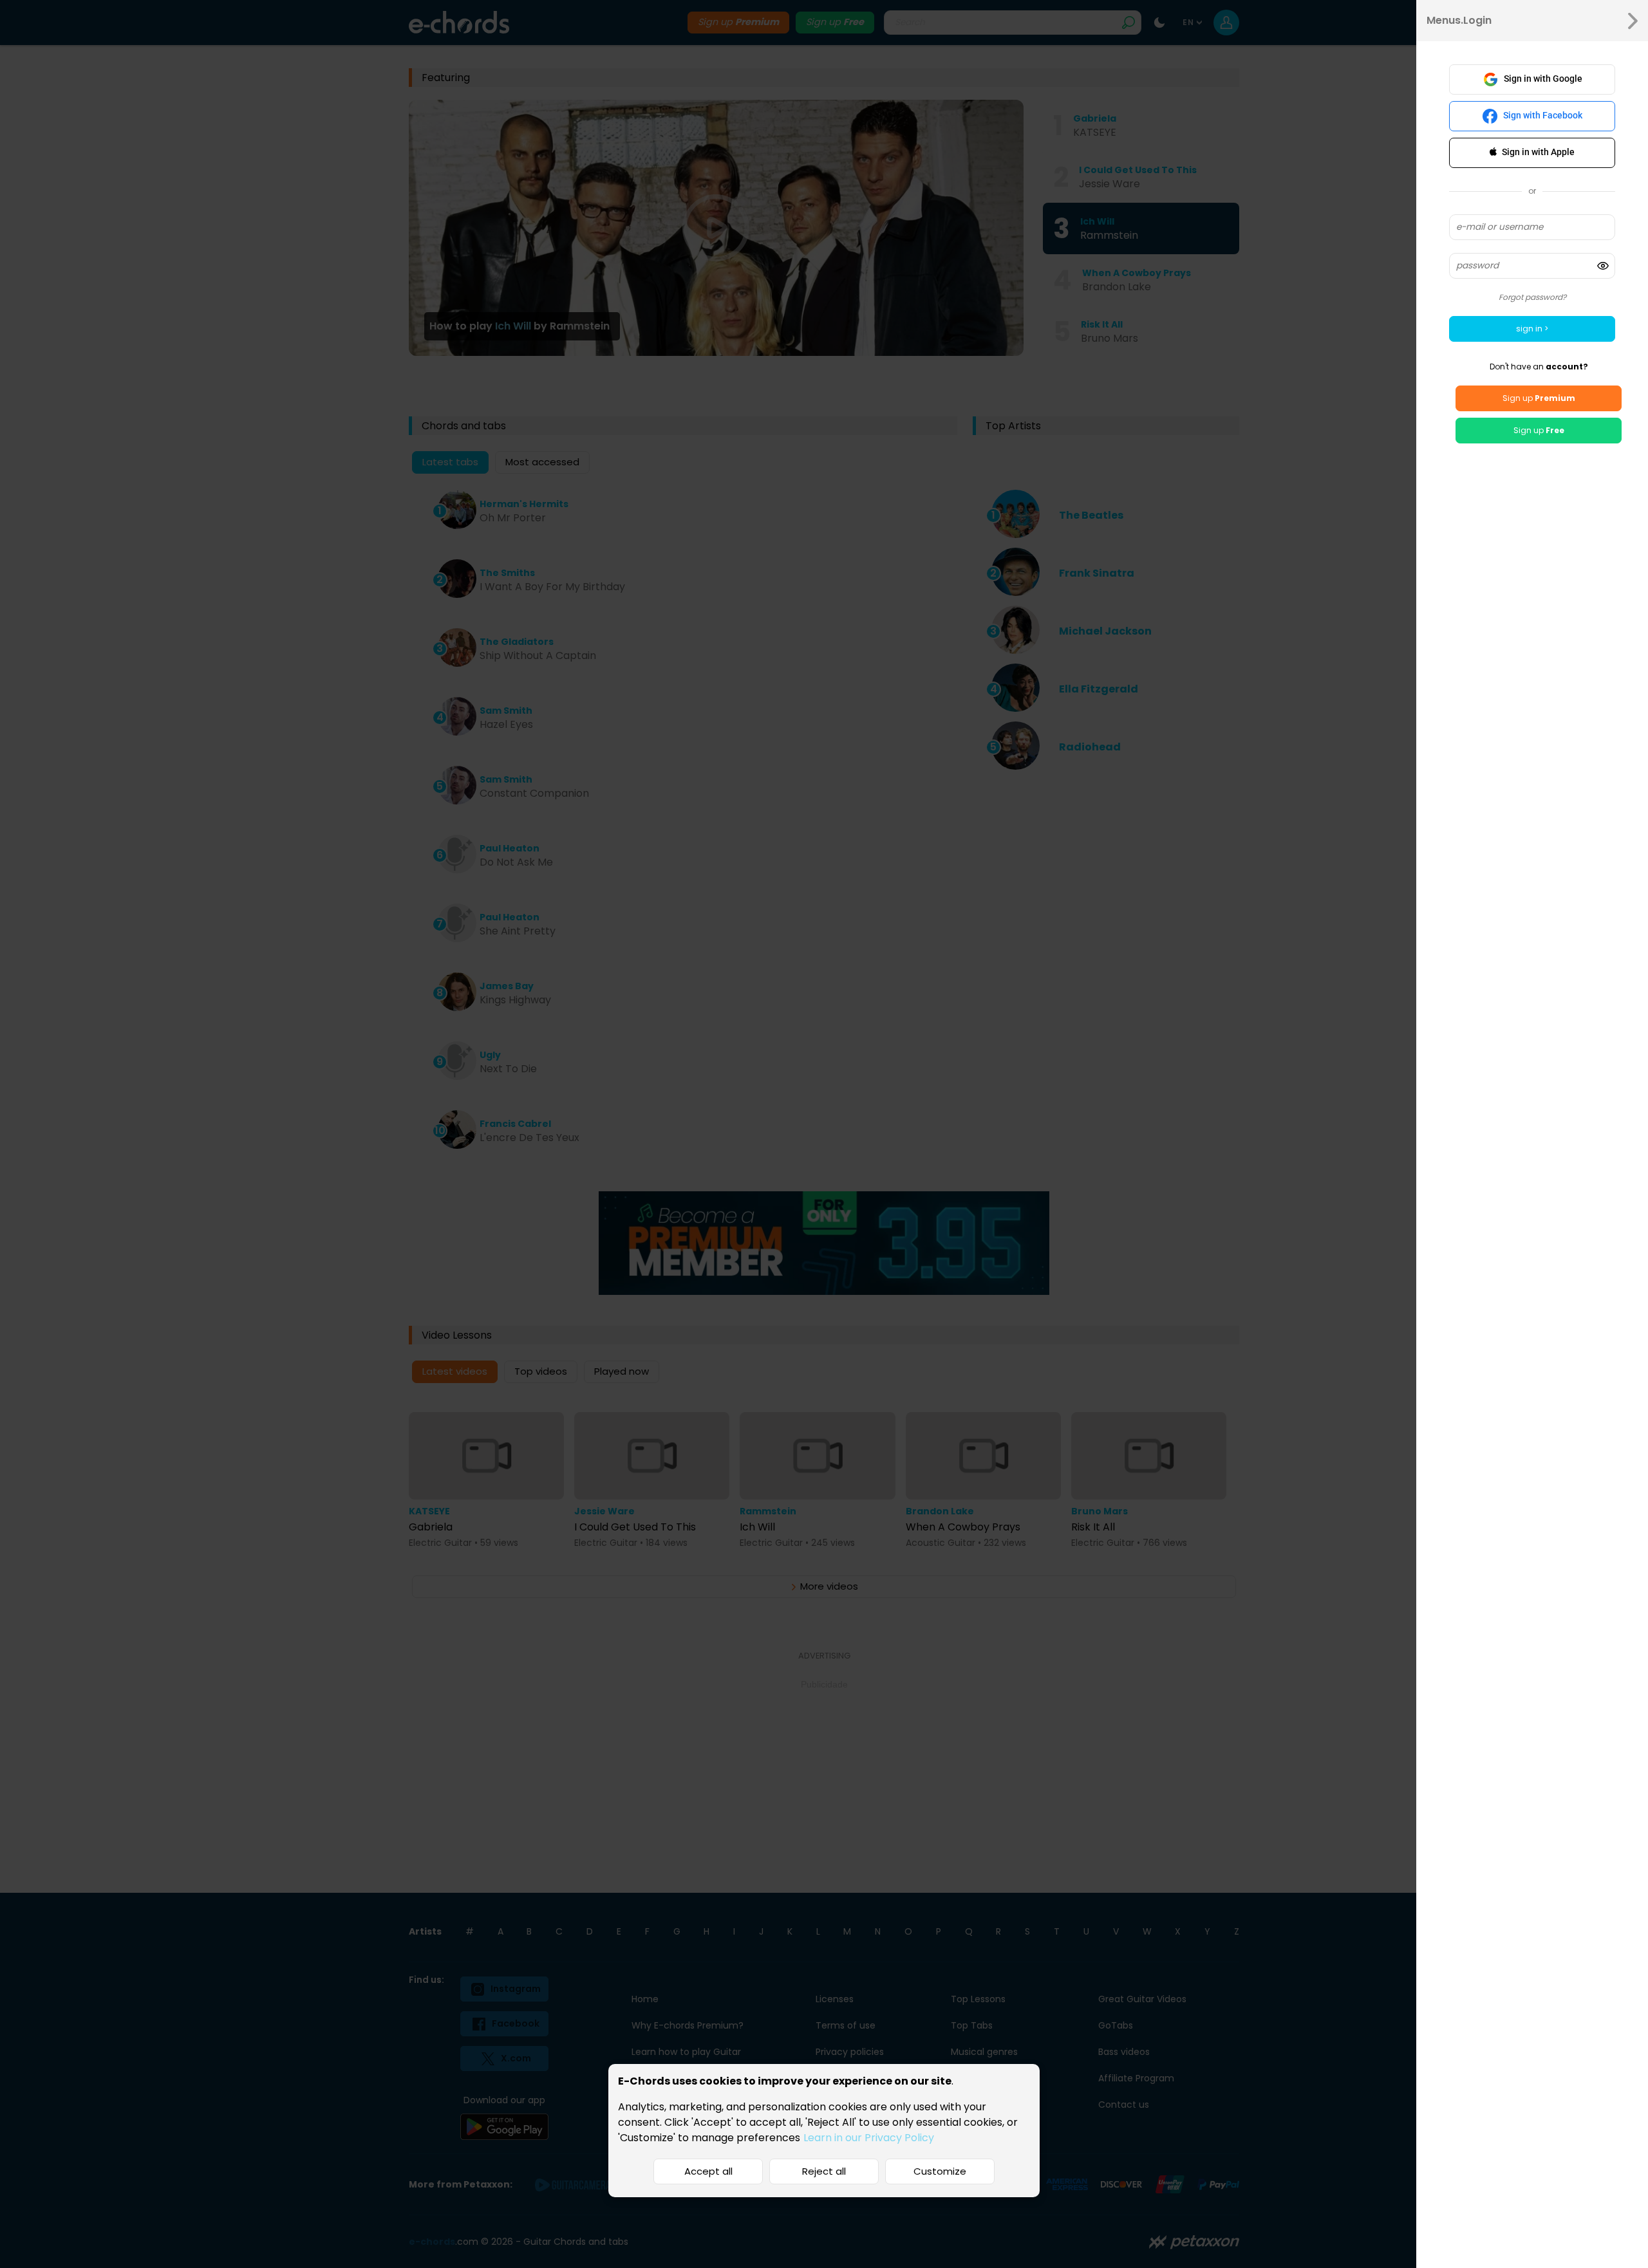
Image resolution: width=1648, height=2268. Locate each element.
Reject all (824, 2171)
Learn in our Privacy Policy (869, 2138)
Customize (940, 2171)
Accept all (708, 2171)
